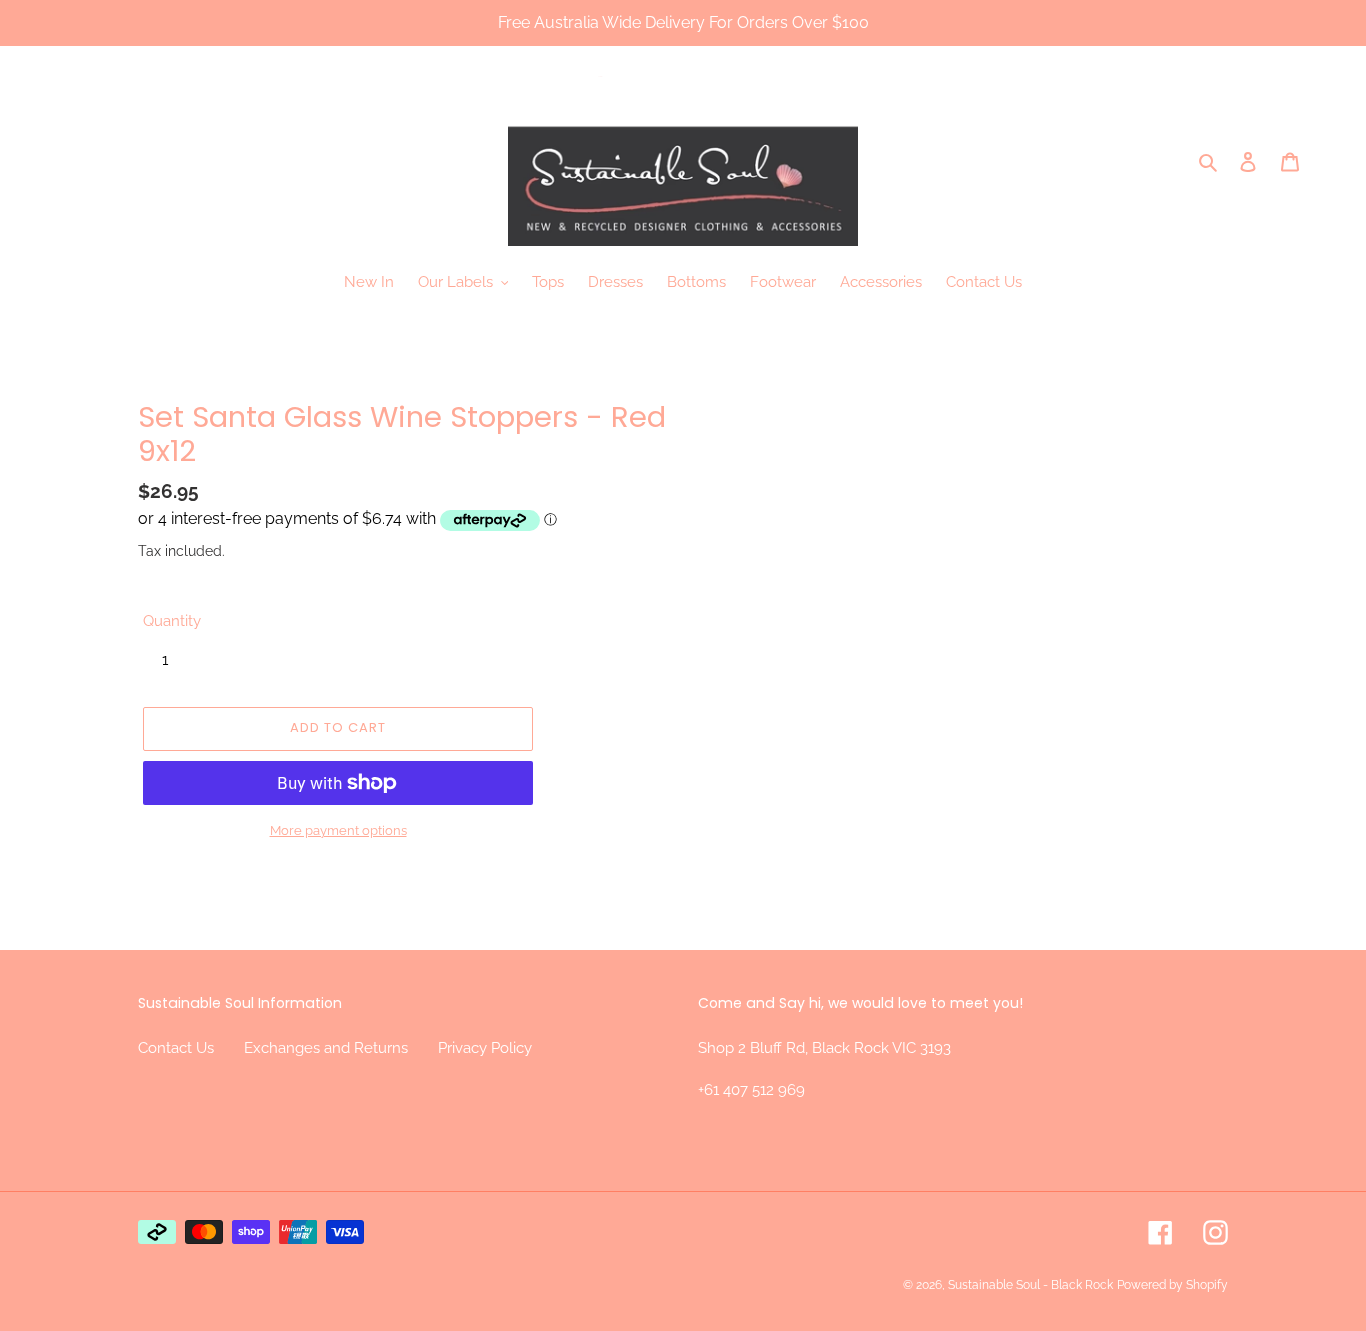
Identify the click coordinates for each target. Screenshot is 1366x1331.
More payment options (338, 830)
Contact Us (176, 1048)
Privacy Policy (485, 1048)
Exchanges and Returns (326, 1048)
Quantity (172, 621)
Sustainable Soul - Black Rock (1030, 1285)
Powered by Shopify (1172, 1285)
